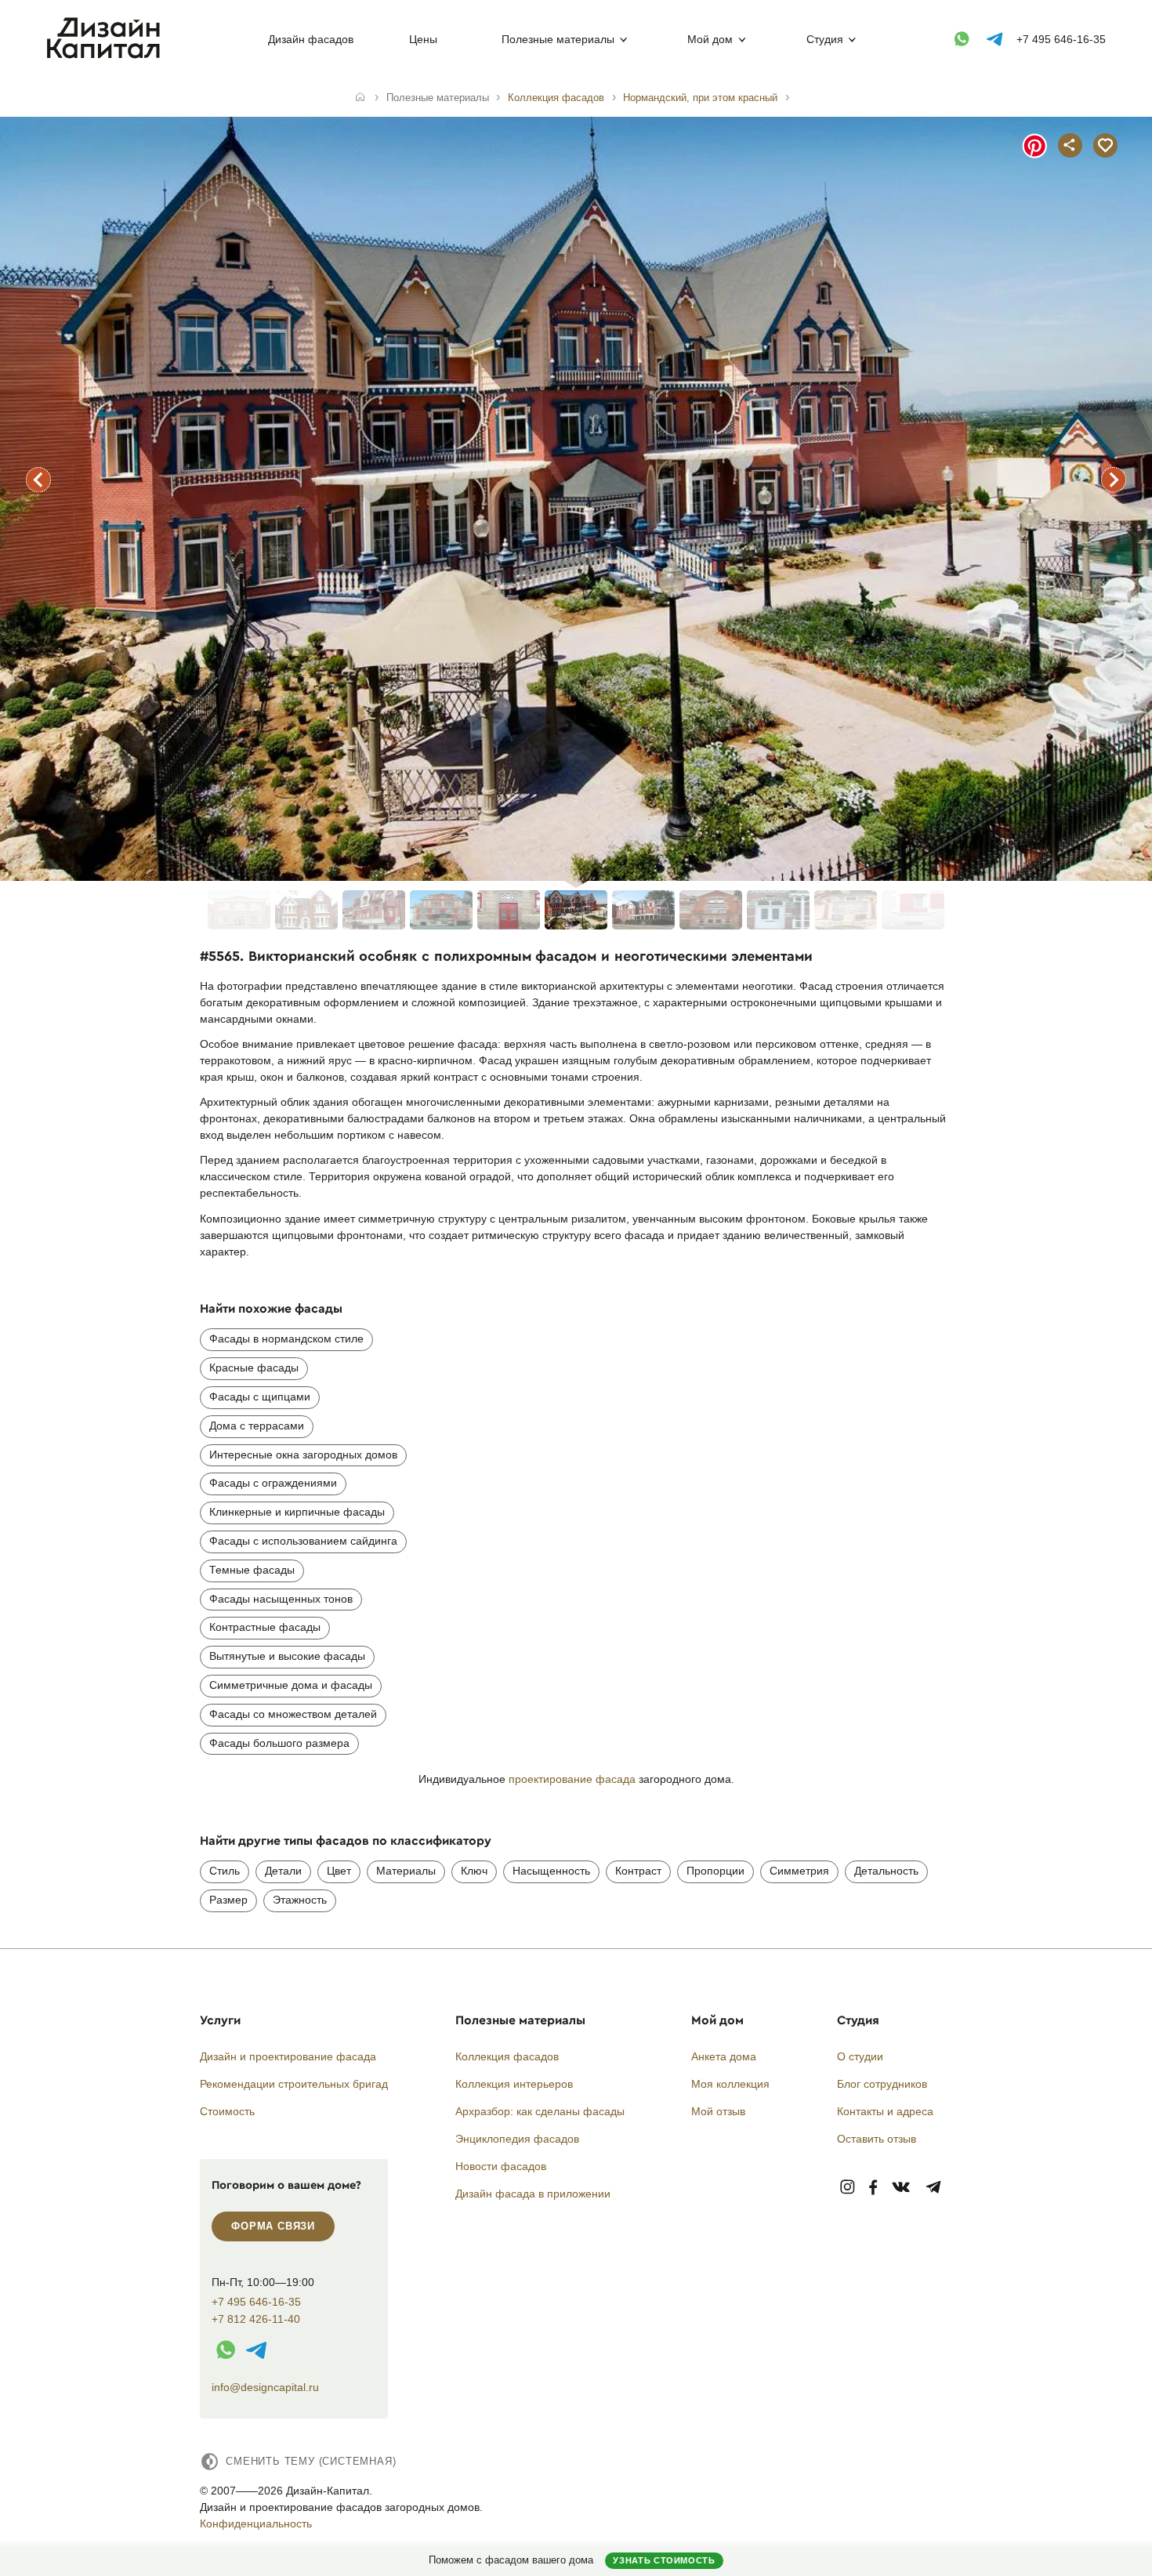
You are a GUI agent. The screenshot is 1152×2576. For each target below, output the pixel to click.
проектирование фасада (572, 1779)
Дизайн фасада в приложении (533, 2194)
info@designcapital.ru (265, 2387)
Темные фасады (252, 1570)
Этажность (300, 1900)
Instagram (848, 2188)
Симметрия (799, 1871)
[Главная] (360, 98)
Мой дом (710, 39)
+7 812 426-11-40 (256, 2319)
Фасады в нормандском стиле (286, 1339)
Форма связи (273, 2226)
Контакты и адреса (885, 2111)
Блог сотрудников (882, 2084)
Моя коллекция (730, 2084)
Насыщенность (551, 1871)
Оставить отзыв (877, 2139)
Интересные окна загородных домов (303, 1455)
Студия (825, 39)
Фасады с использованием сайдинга (303, 1541)
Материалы (406, 1871)
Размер (228, 1900)
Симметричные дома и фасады (291, 1685)
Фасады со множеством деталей (293, 1714)
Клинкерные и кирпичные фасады (297, 1512)
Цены (423, 39)
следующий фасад (1114, 480)
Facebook (873, 2188)
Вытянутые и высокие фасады (287, 1656)
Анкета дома (724, 2056)
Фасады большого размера (279, 1743)
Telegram (934, 2188)
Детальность (886, 1871)
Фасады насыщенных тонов (281, 1599)
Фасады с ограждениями (273, 1483)
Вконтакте (902, 2188)
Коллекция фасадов (507, 2056)
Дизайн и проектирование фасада (288, 2056)
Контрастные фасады (265, 1627)
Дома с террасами (257, 1426)
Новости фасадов (501, 2166)
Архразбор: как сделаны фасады (540, 2111)
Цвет (339, 1871)
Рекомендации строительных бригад (294, 2084)
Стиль (225, 1871)
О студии (860, 2056)
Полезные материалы (558, 39)
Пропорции (715, 1871)
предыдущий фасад (38, 480)
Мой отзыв (718, 2111)
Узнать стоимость (664, 2560)
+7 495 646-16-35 (1061, 39)
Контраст (638, 1871)
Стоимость (227, 2111)
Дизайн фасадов (311, 39)
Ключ (474, 1871)
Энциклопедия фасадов (517, 2139)
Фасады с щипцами (260, 1397)
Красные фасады (254, 1368)
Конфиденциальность (256, 2523)
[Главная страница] (107, 56)
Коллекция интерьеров (514, 2084)
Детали (283, 1871)
